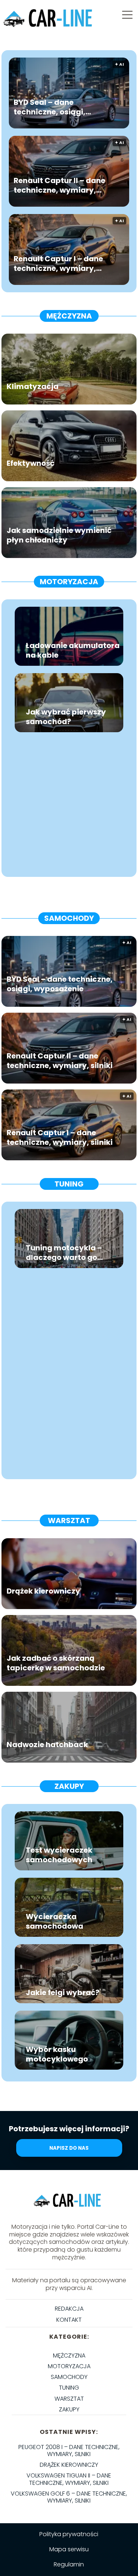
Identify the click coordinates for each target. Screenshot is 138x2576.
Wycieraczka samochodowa (54, 1921)
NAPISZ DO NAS (69, 2148)
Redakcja (69, 2309)
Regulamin (69, 2564)
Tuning (69, 1184)
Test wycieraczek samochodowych (59, 1855)
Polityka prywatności (69, 2534)
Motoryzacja (69, 582)
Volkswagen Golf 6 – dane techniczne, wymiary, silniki (69, 2497)
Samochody (69, 918)
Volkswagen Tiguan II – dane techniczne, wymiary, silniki (69, 2479)
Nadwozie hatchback (47, 1744)
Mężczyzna (69, 316)
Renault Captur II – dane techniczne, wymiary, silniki (59, 185)
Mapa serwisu (69, 2549)
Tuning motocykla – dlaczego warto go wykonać (64, 1253)
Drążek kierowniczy (43, 1591)
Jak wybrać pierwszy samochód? (66, 717)
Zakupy (69, 1786)
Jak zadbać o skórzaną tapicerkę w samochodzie (56, 1663)
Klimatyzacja (33, 386)
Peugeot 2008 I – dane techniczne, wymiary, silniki (69, 2451)
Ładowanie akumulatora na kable (73, 650)
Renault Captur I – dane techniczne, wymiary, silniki (58, 263)
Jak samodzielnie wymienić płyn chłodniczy (59, 535)
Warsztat (69, 1521)
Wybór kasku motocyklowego (57, 2054)
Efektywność (31, 463)
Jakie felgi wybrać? (63, 1993)
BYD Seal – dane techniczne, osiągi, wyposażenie (49, 107)
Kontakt (69, 2320)
